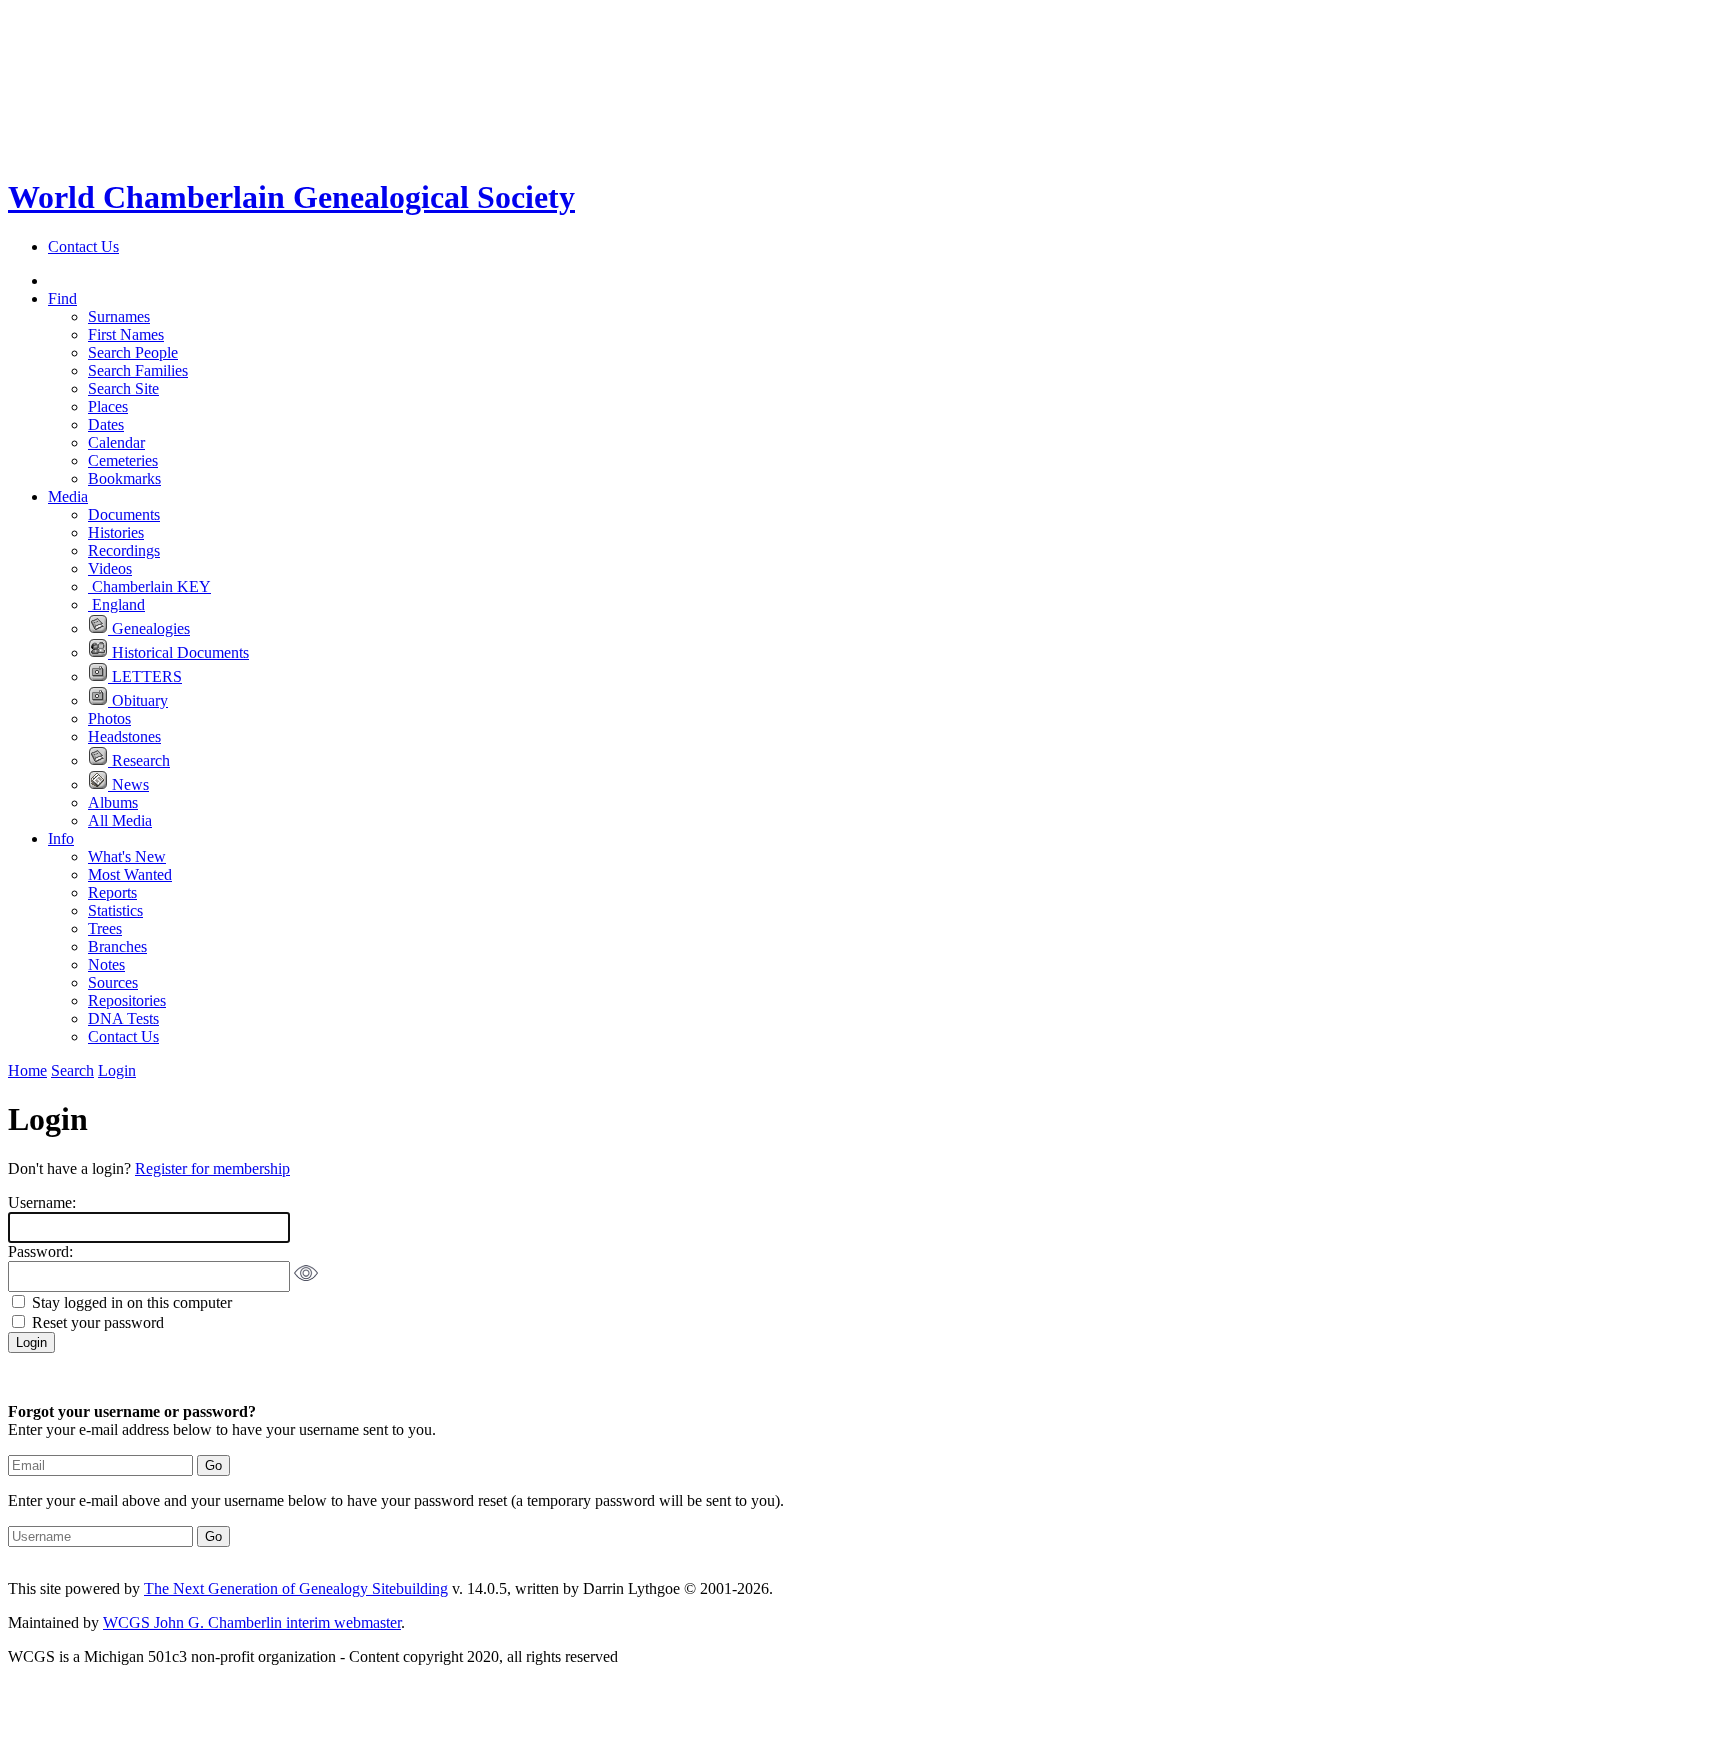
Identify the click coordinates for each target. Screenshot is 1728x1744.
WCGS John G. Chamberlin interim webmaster (252, 1622)
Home (27, 1070)
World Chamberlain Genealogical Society (291, 197)
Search (72, 1070)
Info (61, 838)
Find (62, 298)
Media (68, 496)
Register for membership (212, 1168)
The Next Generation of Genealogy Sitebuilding (296, 1588)
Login (117, 1070)
